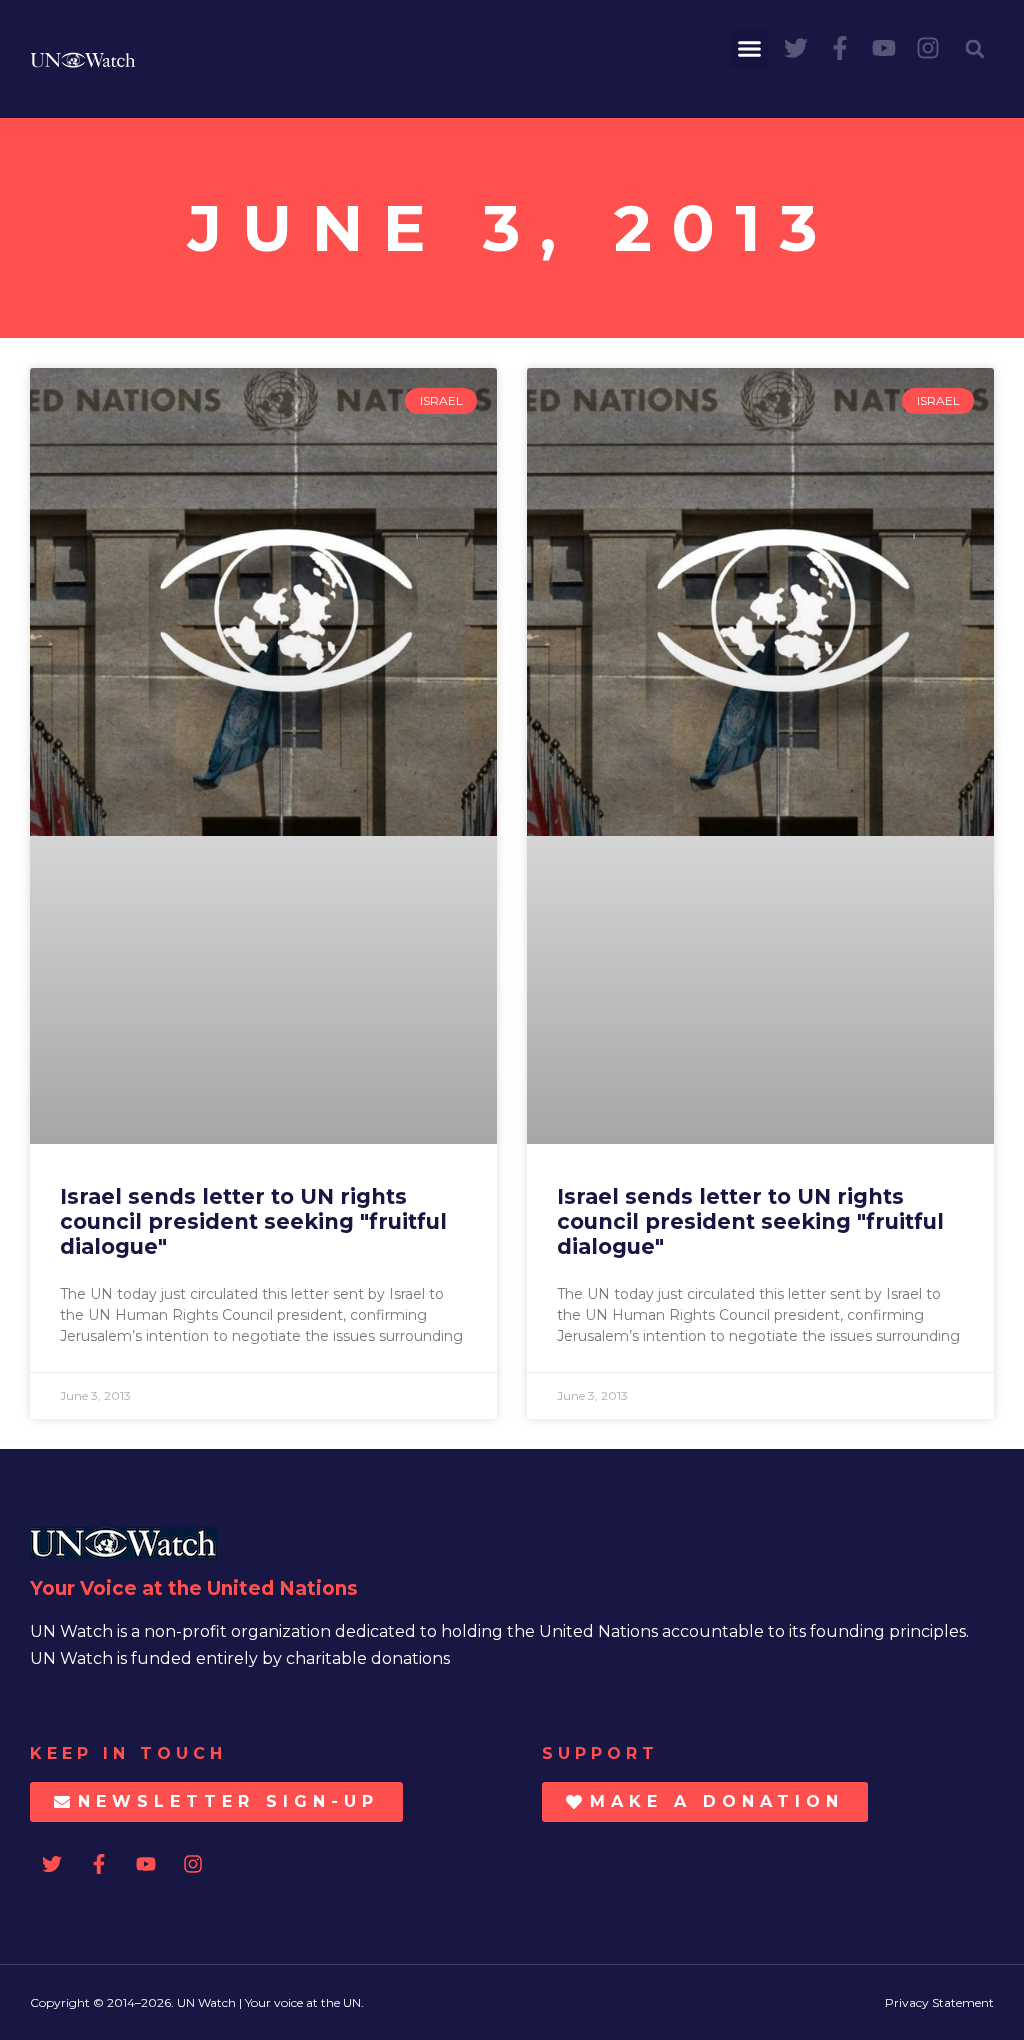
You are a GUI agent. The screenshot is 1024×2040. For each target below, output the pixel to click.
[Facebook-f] (840, 48)
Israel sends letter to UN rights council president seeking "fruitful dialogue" (253, 1221)
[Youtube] (884, 48)
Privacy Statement (939, 2002)
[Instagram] (928, 48)
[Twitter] (796, 48)
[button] (750, 49)
